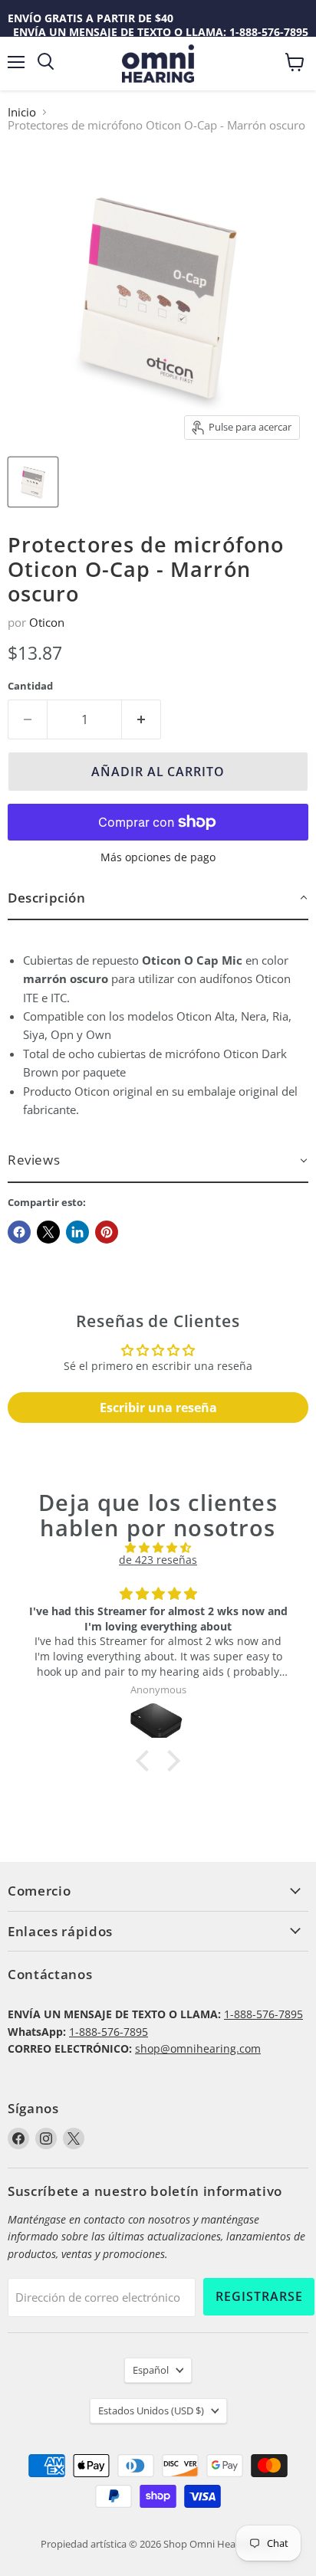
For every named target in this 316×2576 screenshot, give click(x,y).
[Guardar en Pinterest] (107, 1232)
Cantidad (30, 686)
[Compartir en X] (48, 1232)
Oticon (47, 622)
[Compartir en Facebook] (19, 1232)
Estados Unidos (151, 2410)
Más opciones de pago (158, 857)
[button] (158, 898)
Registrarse (259, 2296)
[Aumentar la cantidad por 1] (142, 719)
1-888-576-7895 (263, 2014)
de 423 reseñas (158, 1560)
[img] (158, 1548)
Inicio (22, 112)
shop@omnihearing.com (198, 2048)
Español (151, 2370)
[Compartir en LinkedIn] (77, 1232)
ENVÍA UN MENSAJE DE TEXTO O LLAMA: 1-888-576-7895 (161, 32)
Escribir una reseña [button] (158, 1408)
